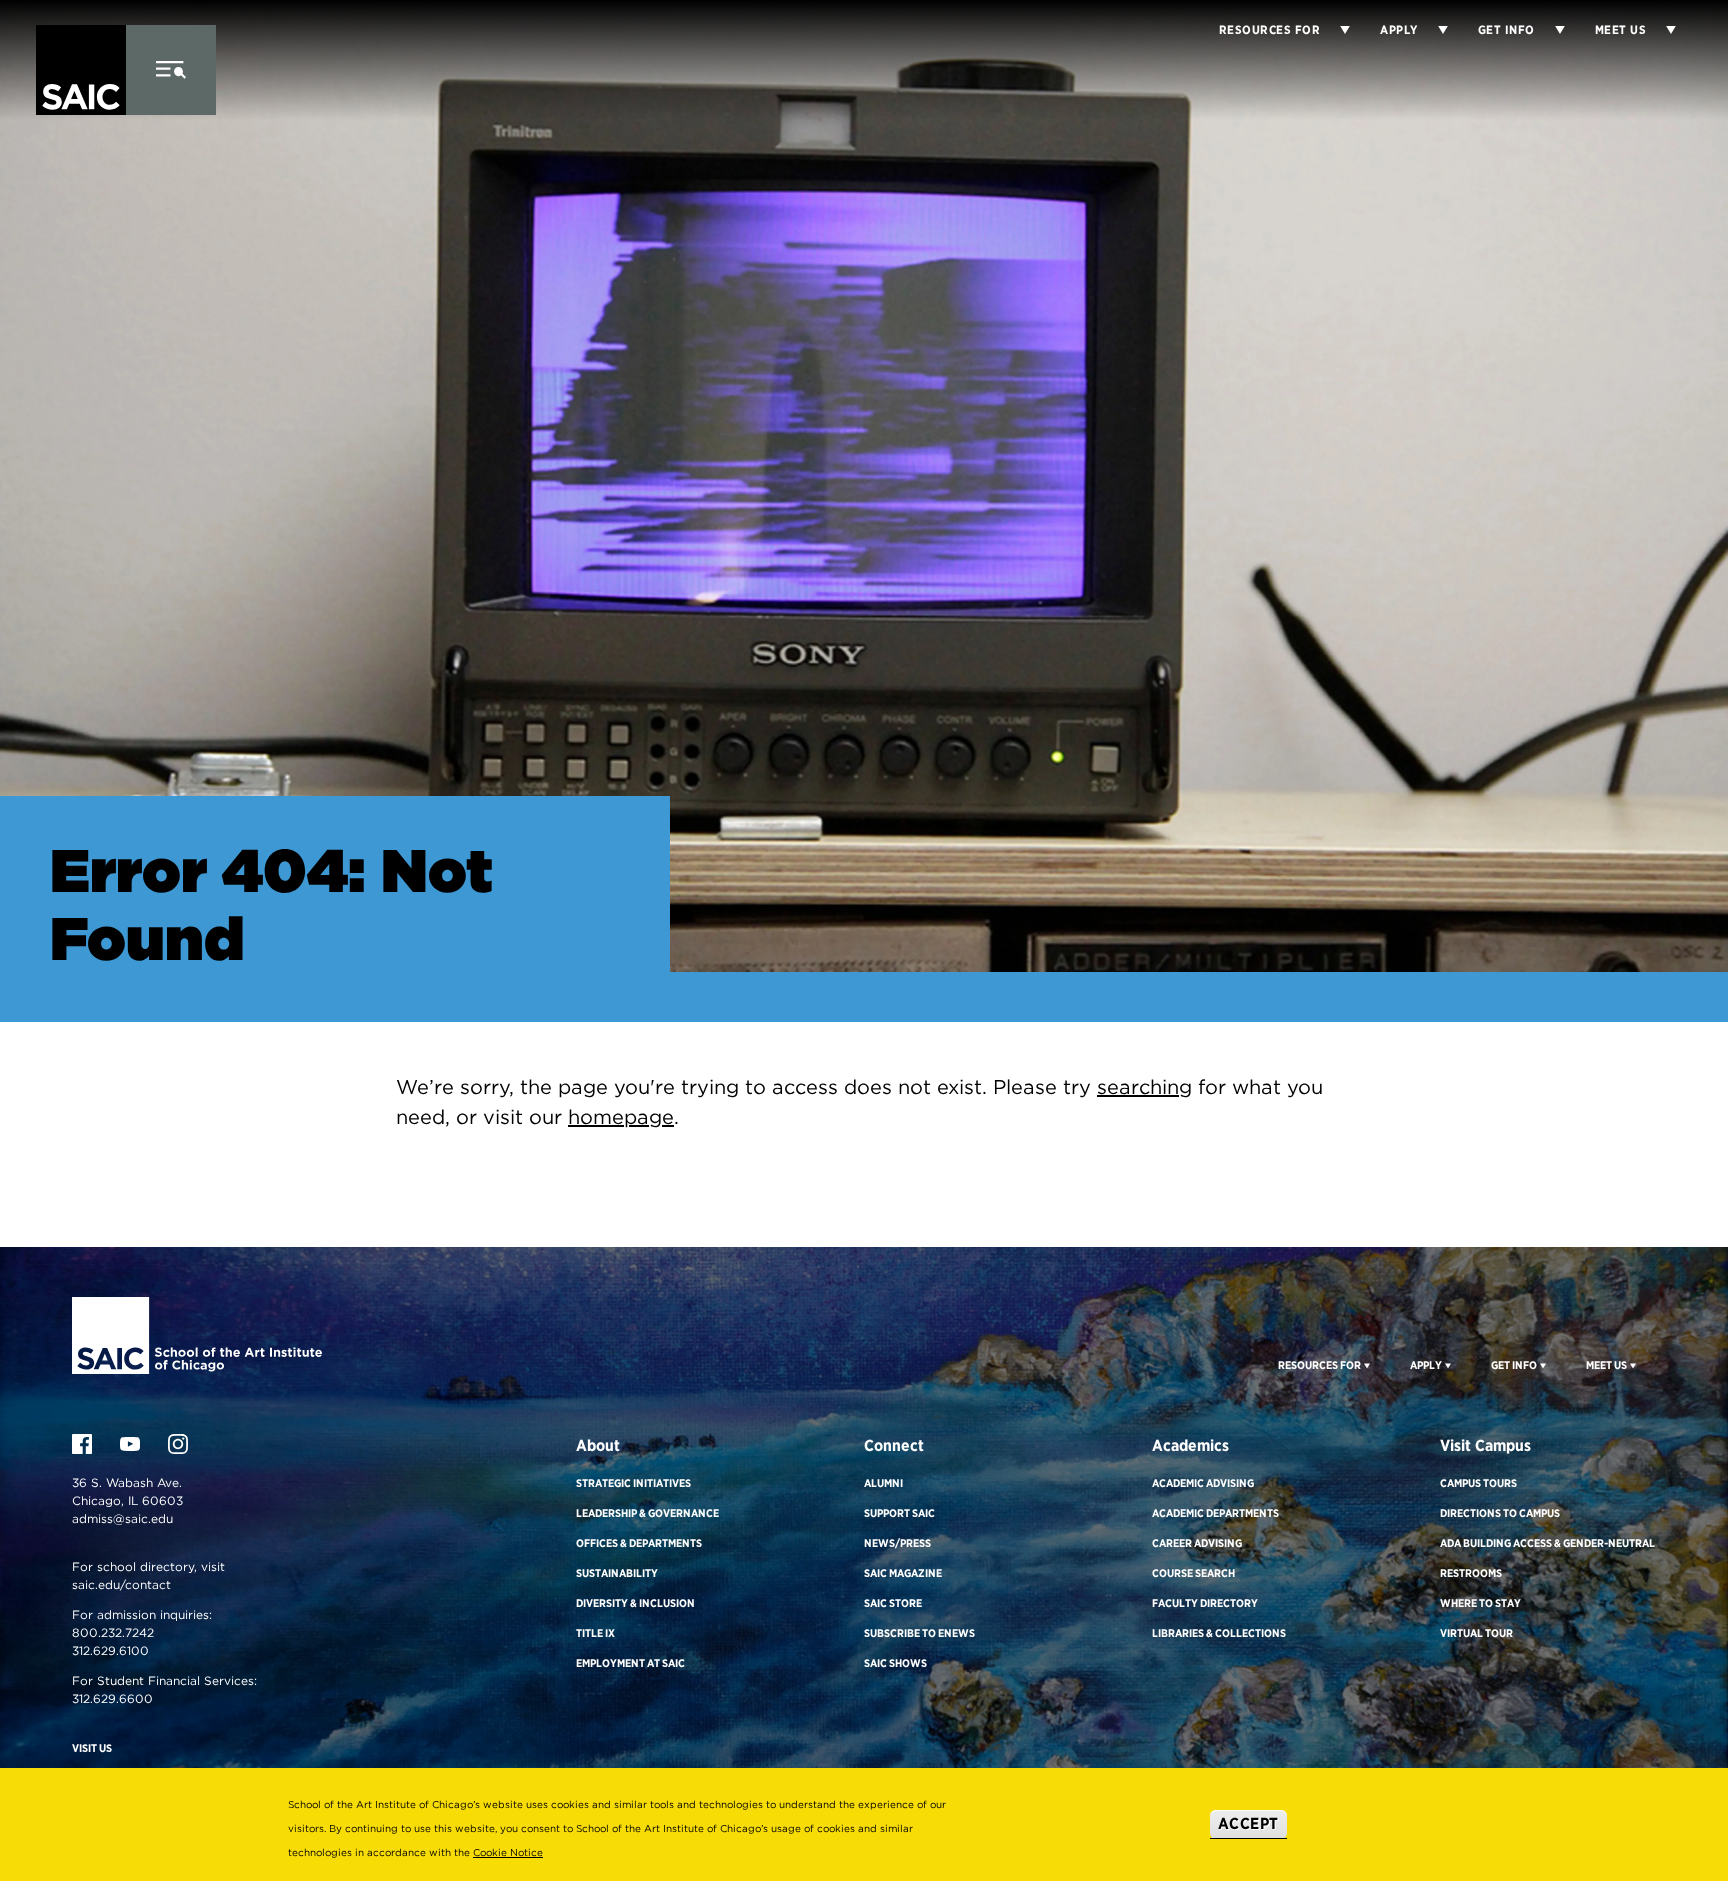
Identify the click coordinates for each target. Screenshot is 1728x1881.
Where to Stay (1480, 1603)
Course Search (1193, 1573)
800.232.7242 (113, 1632)
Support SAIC (899, 1513)
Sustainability (617, 1573)
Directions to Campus (1500, 1513)
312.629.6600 (112, 1698)
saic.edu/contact (121, 1584)
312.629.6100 (110, 1650)
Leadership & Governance (647, 1513)
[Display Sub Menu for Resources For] (1365, 1365)
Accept (1248, 1823)
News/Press (897, 1543)
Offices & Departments (639, 1543)
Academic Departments (1215, 1513)
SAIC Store (893, 1603)
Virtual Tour (1476, 1633)
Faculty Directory (1205, 1603)
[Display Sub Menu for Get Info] (1550, 30)
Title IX (595, 1633)
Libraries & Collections (1219, 1633)
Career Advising (1197, 1543)
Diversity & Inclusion (635, 1603)
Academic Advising (1203, 1483)
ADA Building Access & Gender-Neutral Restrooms (1547, 1558)
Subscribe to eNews (919, 1633)
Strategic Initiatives (633, 1483)
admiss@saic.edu (122, 1518)
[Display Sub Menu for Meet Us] (1661, 30)
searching (1144, 1087)
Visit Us (92, 1748)
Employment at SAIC (630, 1663)
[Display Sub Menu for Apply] (1433, 30)
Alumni (883, 1483)
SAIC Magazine (903, 1573)
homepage (621, 1117)
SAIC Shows (895, 1663)
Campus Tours (1478, 1483)
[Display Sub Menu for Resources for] (1335, 30)
